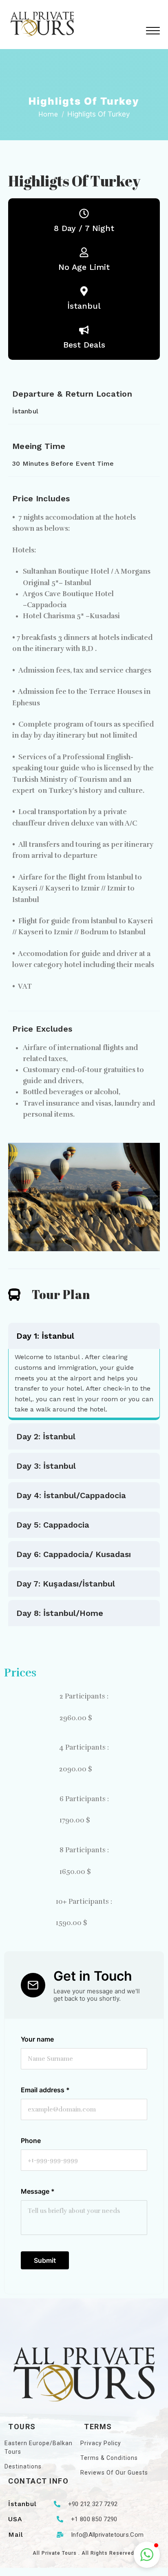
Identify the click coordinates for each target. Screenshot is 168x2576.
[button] (84, 1196)
